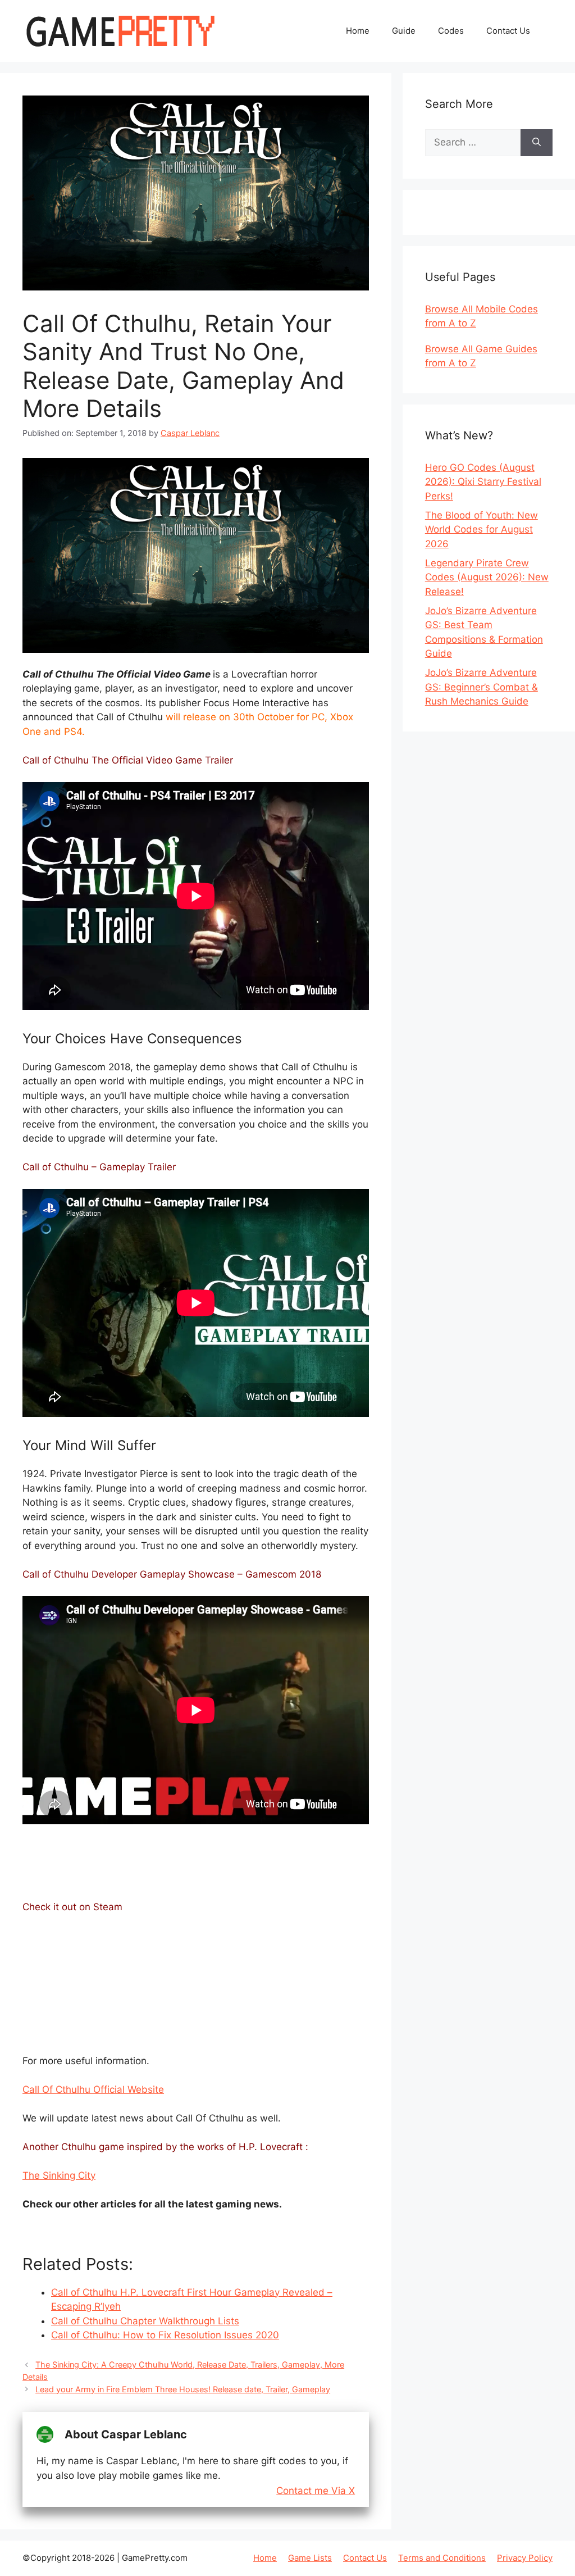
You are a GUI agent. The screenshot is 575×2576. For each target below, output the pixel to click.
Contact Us (508, 31)
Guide (404, 31)
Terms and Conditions (442, 2558)
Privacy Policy (525, 2558)
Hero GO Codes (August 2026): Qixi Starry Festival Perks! (483, 482)
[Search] (537, 143)
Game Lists (310, 2558)
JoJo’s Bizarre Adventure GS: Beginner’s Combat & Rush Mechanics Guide (482, 687)
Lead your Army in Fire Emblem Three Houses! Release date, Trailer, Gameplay (183, 2389)
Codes (451, 31)
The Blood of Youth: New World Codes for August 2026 (482, 530)
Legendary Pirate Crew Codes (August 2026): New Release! (487, 577)
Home (358, 31)
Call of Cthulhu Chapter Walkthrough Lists (145, 2321)
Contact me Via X (316, 2491)
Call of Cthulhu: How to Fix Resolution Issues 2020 (165, 2335)
